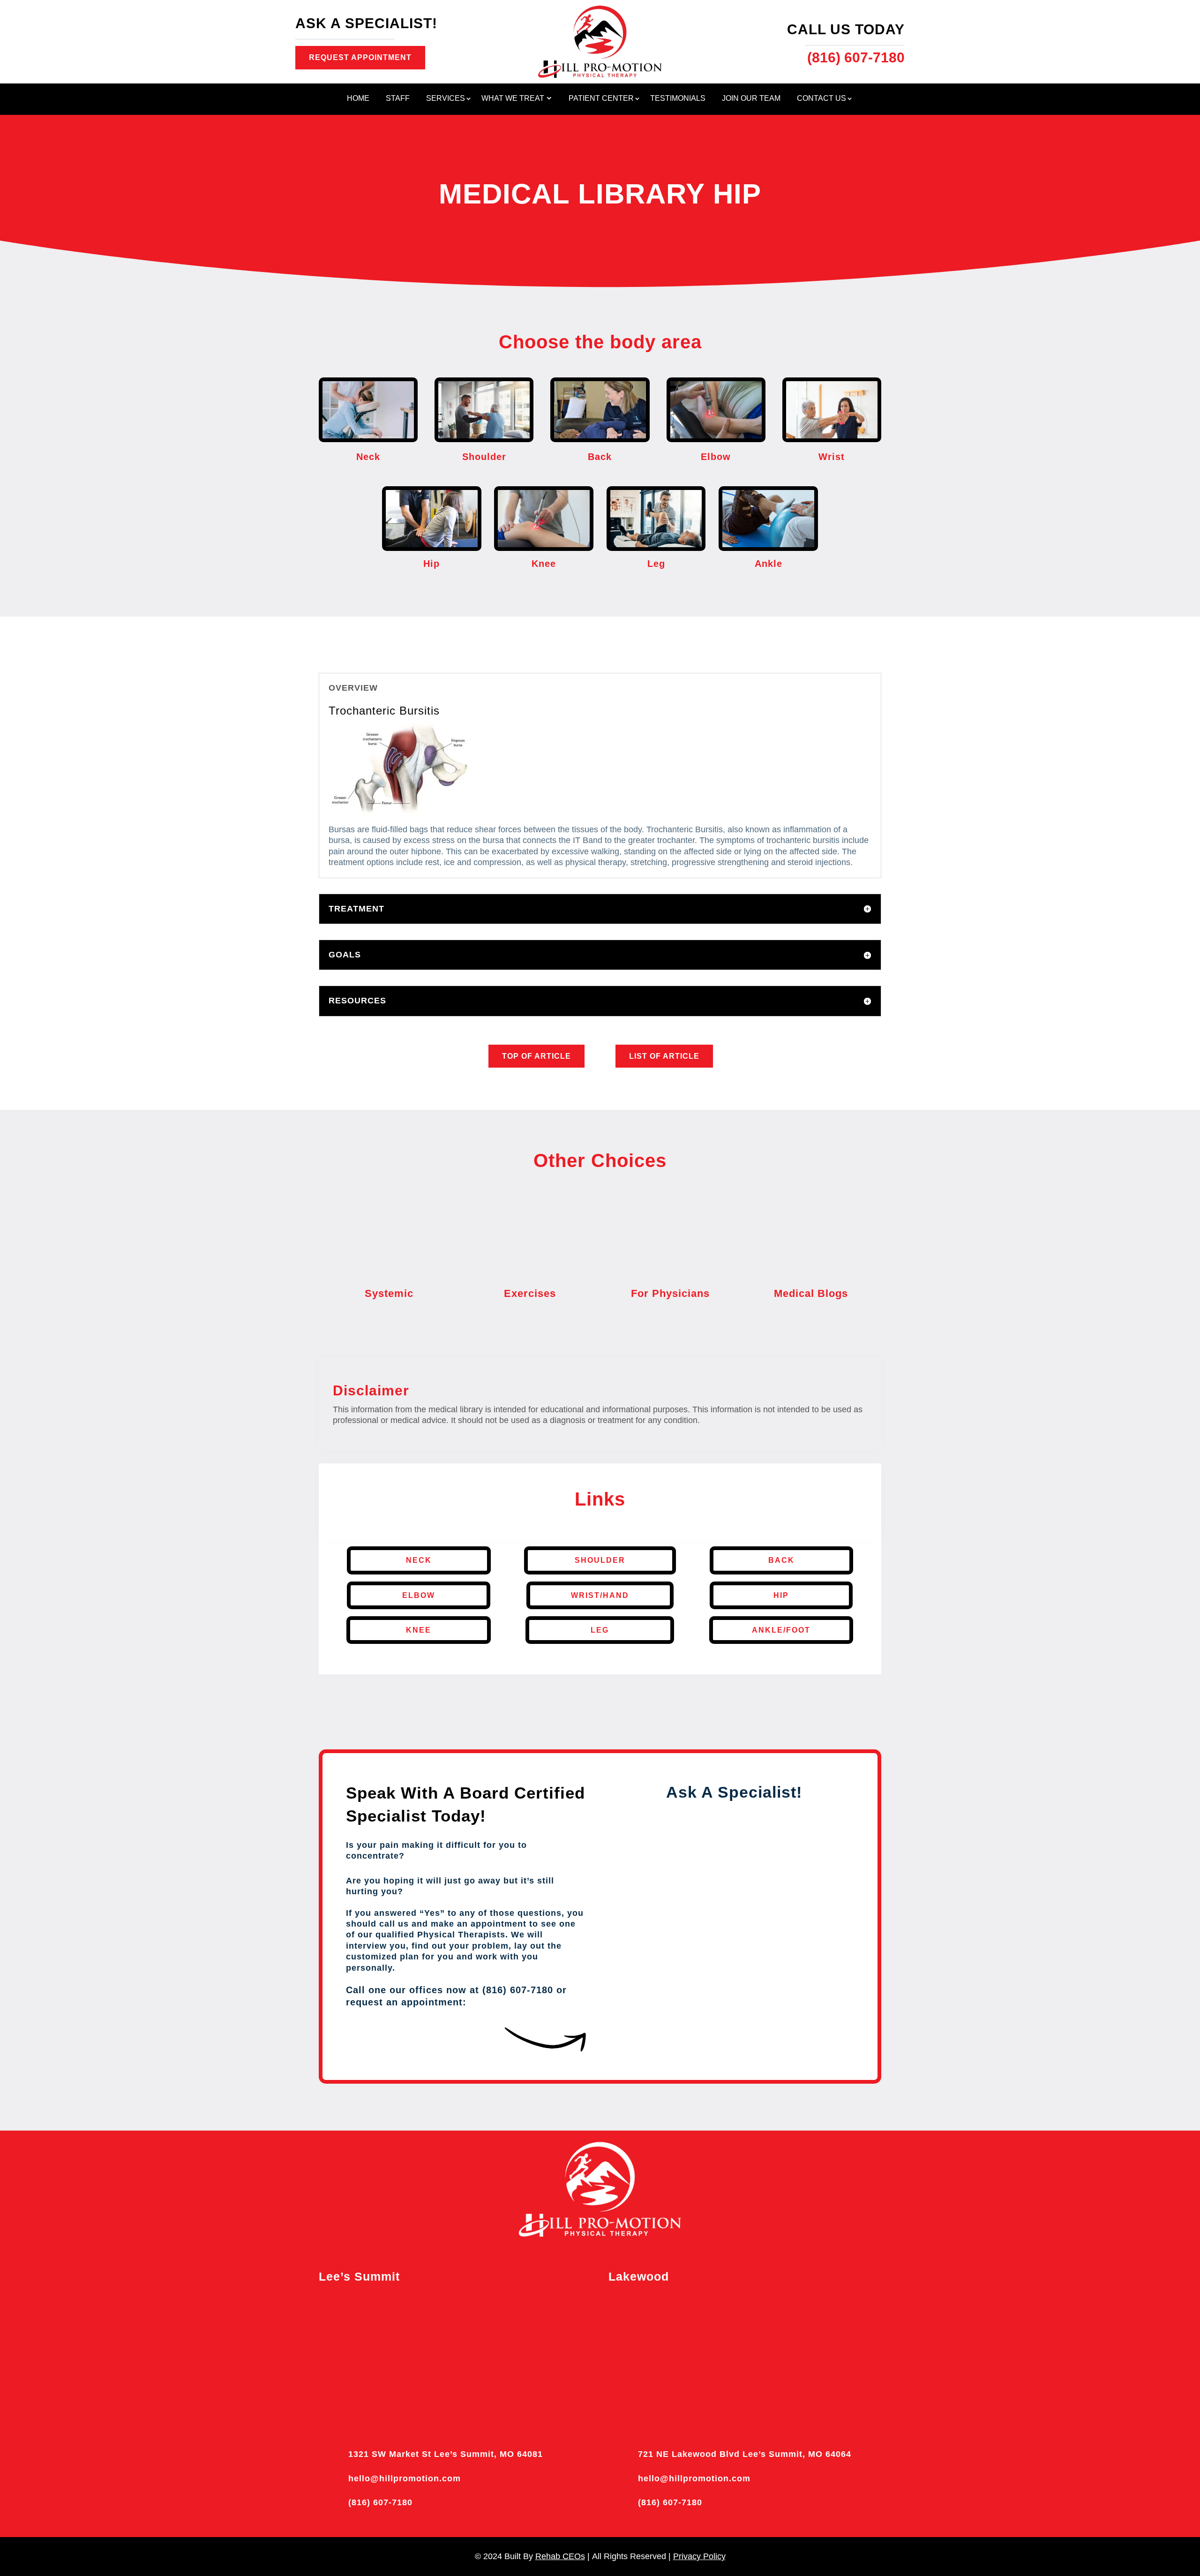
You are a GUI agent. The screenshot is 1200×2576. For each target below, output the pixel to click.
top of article (536, 1056)
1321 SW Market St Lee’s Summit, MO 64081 (446, 2454)
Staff (398, 99)
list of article (664, 1056)
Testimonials (678, 99)
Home (358, 99)
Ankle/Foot (781, 1630)
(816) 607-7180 (380, 2502)
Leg (600, 1630)
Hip (781, 1595)
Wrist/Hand (600, 1595)
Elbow (419, 1595)
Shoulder (600, 1560)
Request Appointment (360, 57)
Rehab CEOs (560, 2556)
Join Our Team (751, 99)
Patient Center (601, 99)
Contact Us (821, 99)
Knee (419, 1630)
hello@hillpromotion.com (405, 2478)
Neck (419, 1560)
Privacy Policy (699, 2556)
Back (781, 1560)
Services (446, 99)
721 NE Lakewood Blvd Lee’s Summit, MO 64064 (745, 2454)
